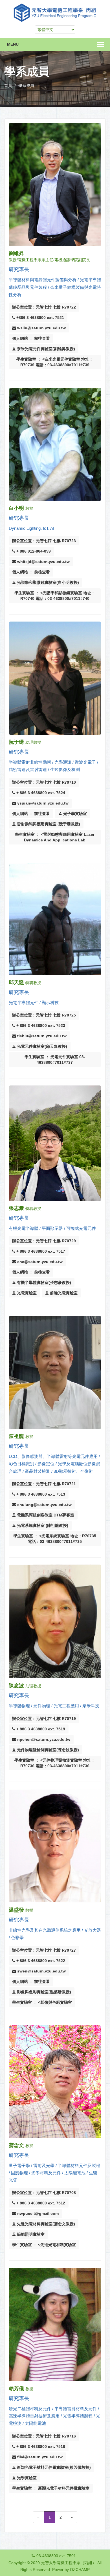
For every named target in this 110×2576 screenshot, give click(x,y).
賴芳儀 (16, 2389)
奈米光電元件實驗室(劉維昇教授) (45, 349)
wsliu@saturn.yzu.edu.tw (41, 328)
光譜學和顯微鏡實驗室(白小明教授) (47, 582)
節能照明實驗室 (30, 2234)
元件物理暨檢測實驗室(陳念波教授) (47, 1750)
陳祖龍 (16, 1436)
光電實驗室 (26, 1293)
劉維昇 (16, 253)
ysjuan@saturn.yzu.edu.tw (42, 803)
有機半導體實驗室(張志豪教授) (43, 1283)
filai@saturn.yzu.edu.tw (39, 2457)
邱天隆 (16, 982)
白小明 (16, 508)
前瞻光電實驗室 (63, 1293)
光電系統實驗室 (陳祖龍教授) (42, 1525)
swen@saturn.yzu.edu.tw (41, 1971)
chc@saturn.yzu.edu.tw (39, 1262)
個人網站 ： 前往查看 (31, 338)
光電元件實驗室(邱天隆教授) (41, 1046)
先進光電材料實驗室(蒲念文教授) (45, 2224)
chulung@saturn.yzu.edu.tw (44, 1505)
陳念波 (16, 1686)
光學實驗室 (26, 2478)
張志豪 (16, 1208)
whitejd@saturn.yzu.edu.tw (43, 562)
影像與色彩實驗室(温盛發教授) (43, 1992)
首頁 (8, 86)
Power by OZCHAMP (71, 2570)
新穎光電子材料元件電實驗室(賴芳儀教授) (53, 2467)
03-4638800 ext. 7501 (56, 2556)
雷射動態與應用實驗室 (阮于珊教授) (48, 824)
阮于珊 (16, 742)
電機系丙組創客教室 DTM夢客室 (45, 1515)
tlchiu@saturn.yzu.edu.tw (41, 1036)
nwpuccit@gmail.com (37, 2213)
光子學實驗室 (74, 814)
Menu (13, 44)
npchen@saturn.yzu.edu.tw (43, 1739)
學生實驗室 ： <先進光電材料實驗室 (44, 2245)
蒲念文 (16, 2145)
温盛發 (16, 1910)
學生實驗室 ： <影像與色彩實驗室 (42, 2002)
